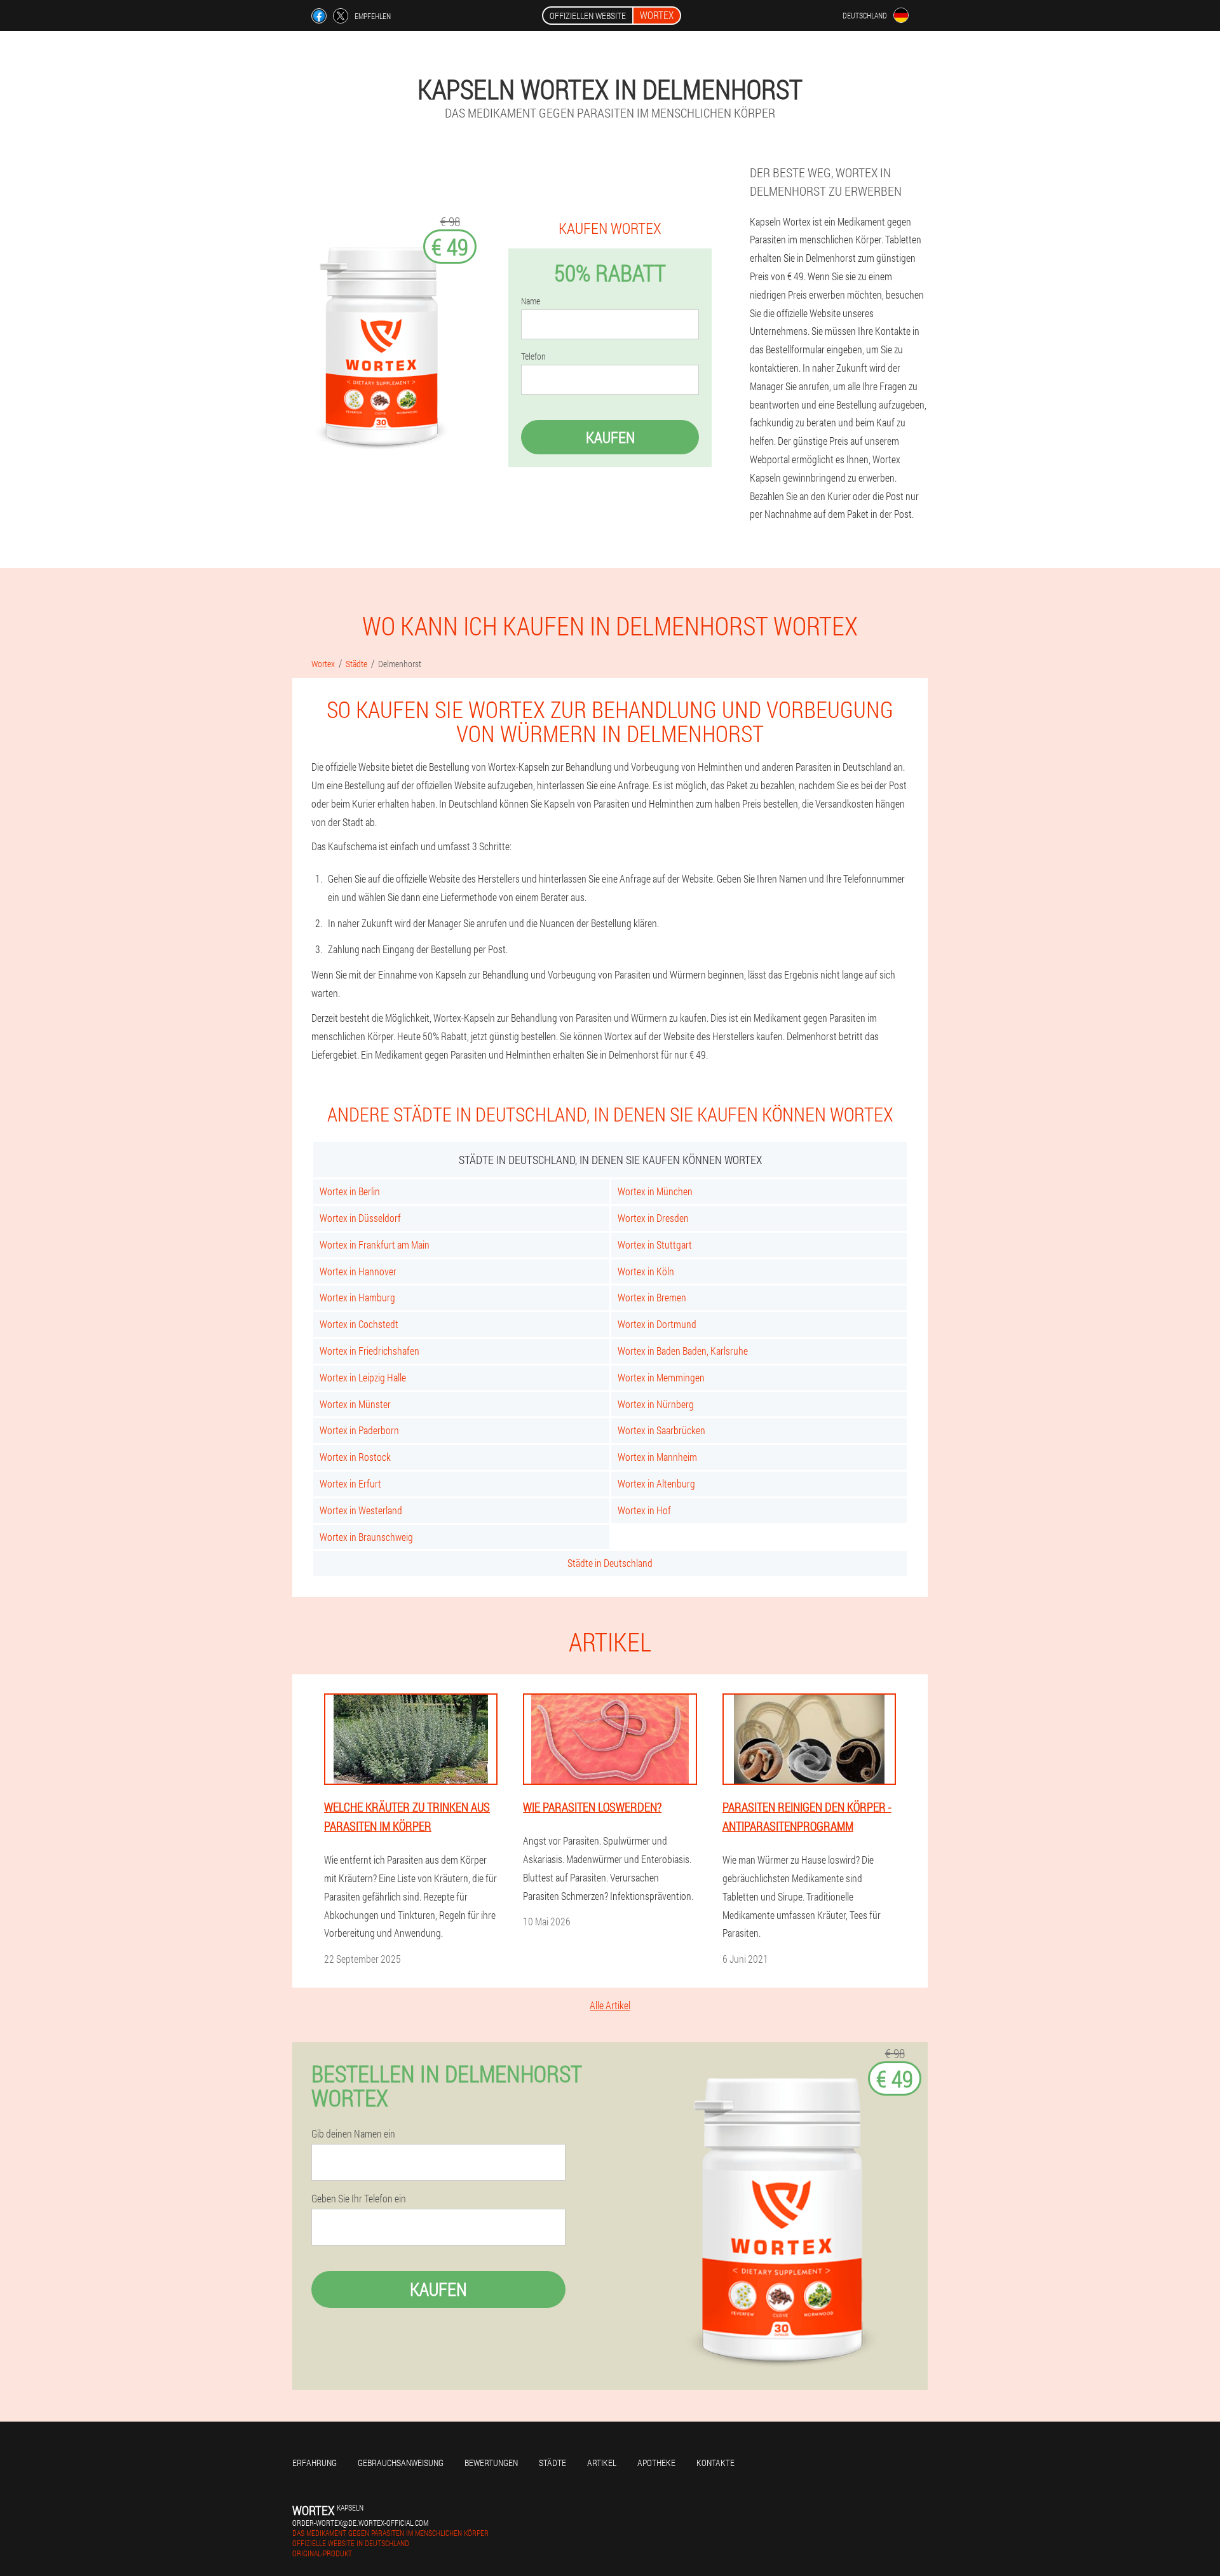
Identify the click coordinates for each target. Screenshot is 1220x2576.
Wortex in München (655, 1191)
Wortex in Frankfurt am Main (375, 1244)
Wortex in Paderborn (359, 1430)
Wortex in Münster (355, 1404)
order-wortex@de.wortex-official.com (360, 2523)
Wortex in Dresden (653, 1218)
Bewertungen (491, 2463)
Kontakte (715, 2463)
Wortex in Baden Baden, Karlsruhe (683, 1351)
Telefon (533, 356)
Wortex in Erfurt (350, 1483)
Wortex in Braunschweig (366, 1537)
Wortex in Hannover (358, 1271)
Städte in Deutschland (610, 1563)
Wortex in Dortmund (657, 1324)
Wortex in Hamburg (357, 1297)
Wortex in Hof (644, 1510)
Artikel (602, 2463)
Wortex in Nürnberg (656, 1404)
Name (531, 301)
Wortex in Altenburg (656, 1483)
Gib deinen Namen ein (353, 2134)
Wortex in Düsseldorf (360, 1218)
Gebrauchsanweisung (401, 2463)
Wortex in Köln (646, 1271)
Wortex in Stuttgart (655, 1244)
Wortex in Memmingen (661, 1377)
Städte (552, 2463)
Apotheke (656, 2463)
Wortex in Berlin (350, 1191)
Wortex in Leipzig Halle (363, 1377)
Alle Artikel (610, 2005)
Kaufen (610, 437)
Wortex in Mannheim (657, 1457)
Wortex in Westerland (361, 1510)
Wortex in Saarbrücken (661, 1430)
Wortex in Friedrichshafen (369, 1351)
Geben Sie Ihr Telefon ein (359, 2199)
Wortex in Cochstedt (359, 1324)
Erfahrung (315, 2463)
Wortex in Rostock (355, 1457)
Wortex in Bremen (652, 1297)
